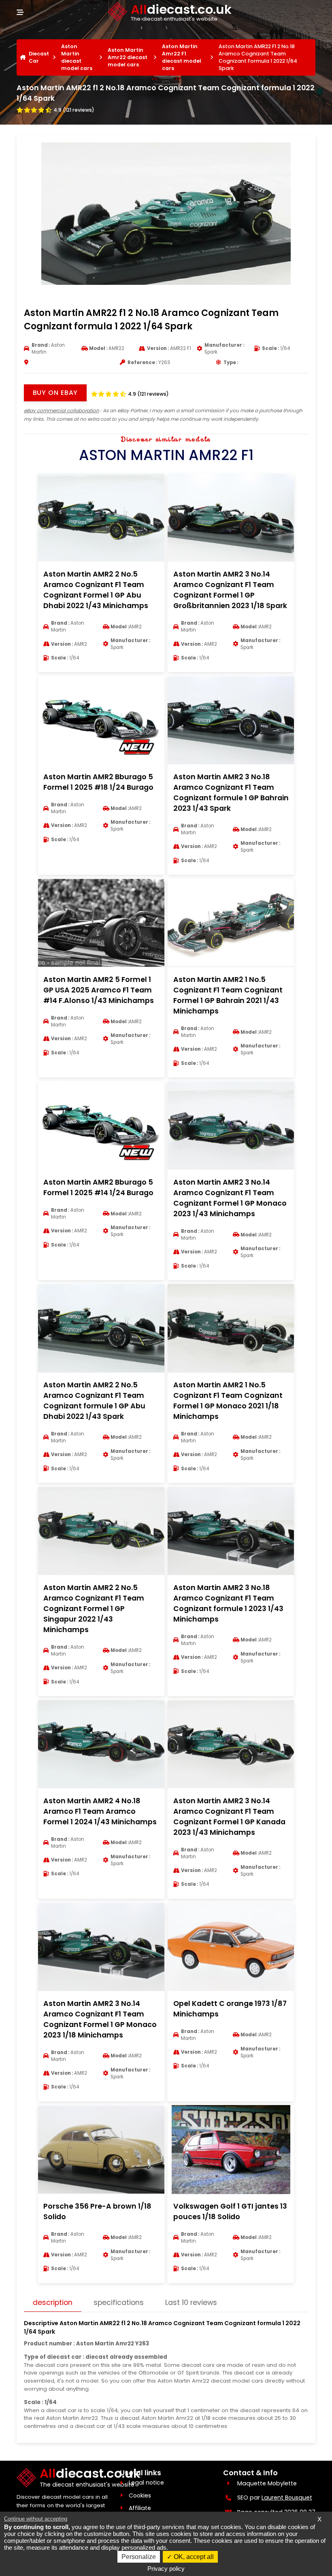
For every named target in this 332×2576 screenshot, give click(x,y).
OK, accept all (193, 2557)
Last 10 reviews (191, 2302)
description (53, 2302)
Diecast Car (39, 57)
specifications (119, 2302)
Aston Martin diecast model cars (77, 57)
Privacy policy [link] (166, 2569)
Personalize (139, 2557)
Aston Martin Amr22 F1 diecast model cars (182, 57)
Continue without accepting (36, 2519)
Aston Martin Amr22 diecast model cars (128, 57)
